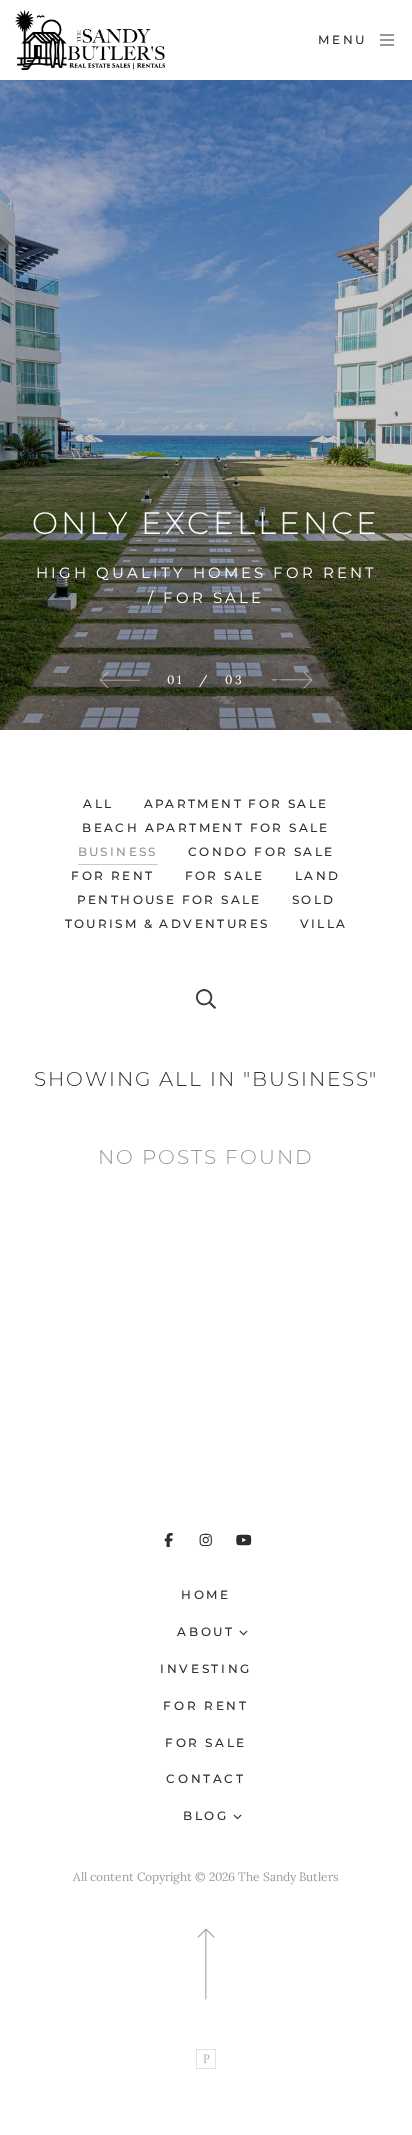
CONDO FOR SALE (261, 851)
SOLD (314, 899)
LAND (318, 875)
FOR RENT (112, 875)
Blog (206, 1815)
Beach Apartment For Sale (206, 827)
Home (206, 1594)
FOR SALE (225, 875)
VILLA (324, 923)
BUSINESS (118, 851)
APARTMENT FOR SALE (236, 803)
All (98, 803)
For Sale (206, 1742)
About (205, 1631)
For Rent (205, 1705)
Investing (206, 1668)
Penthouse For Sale (169, 899)
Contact (205, 1778)
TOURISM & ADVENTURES (167, 923)
